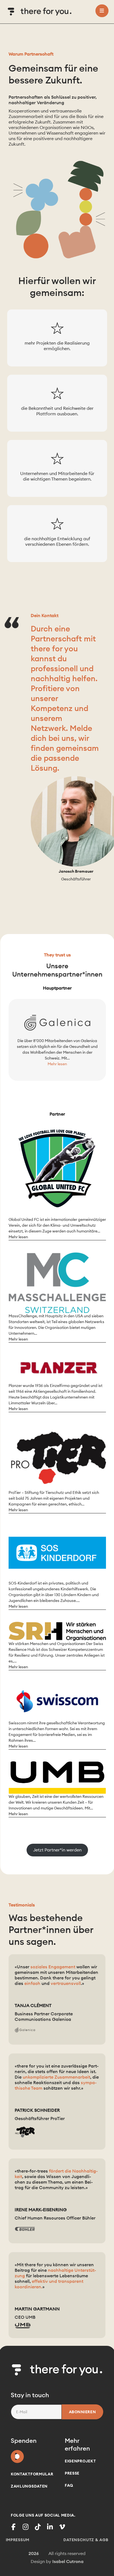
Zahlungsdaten (29, 2486)
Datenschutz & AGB (86, 2540)
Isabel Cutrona (68, 2561)
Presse (72, 2473)
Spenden (17, 2455)
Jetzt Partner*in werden (57, 1850)
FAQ (69, 2485)
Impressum (18, 2540)
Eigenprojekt (80, 2461)
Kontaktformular (32, 2474)
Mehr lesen (57, 1064)
